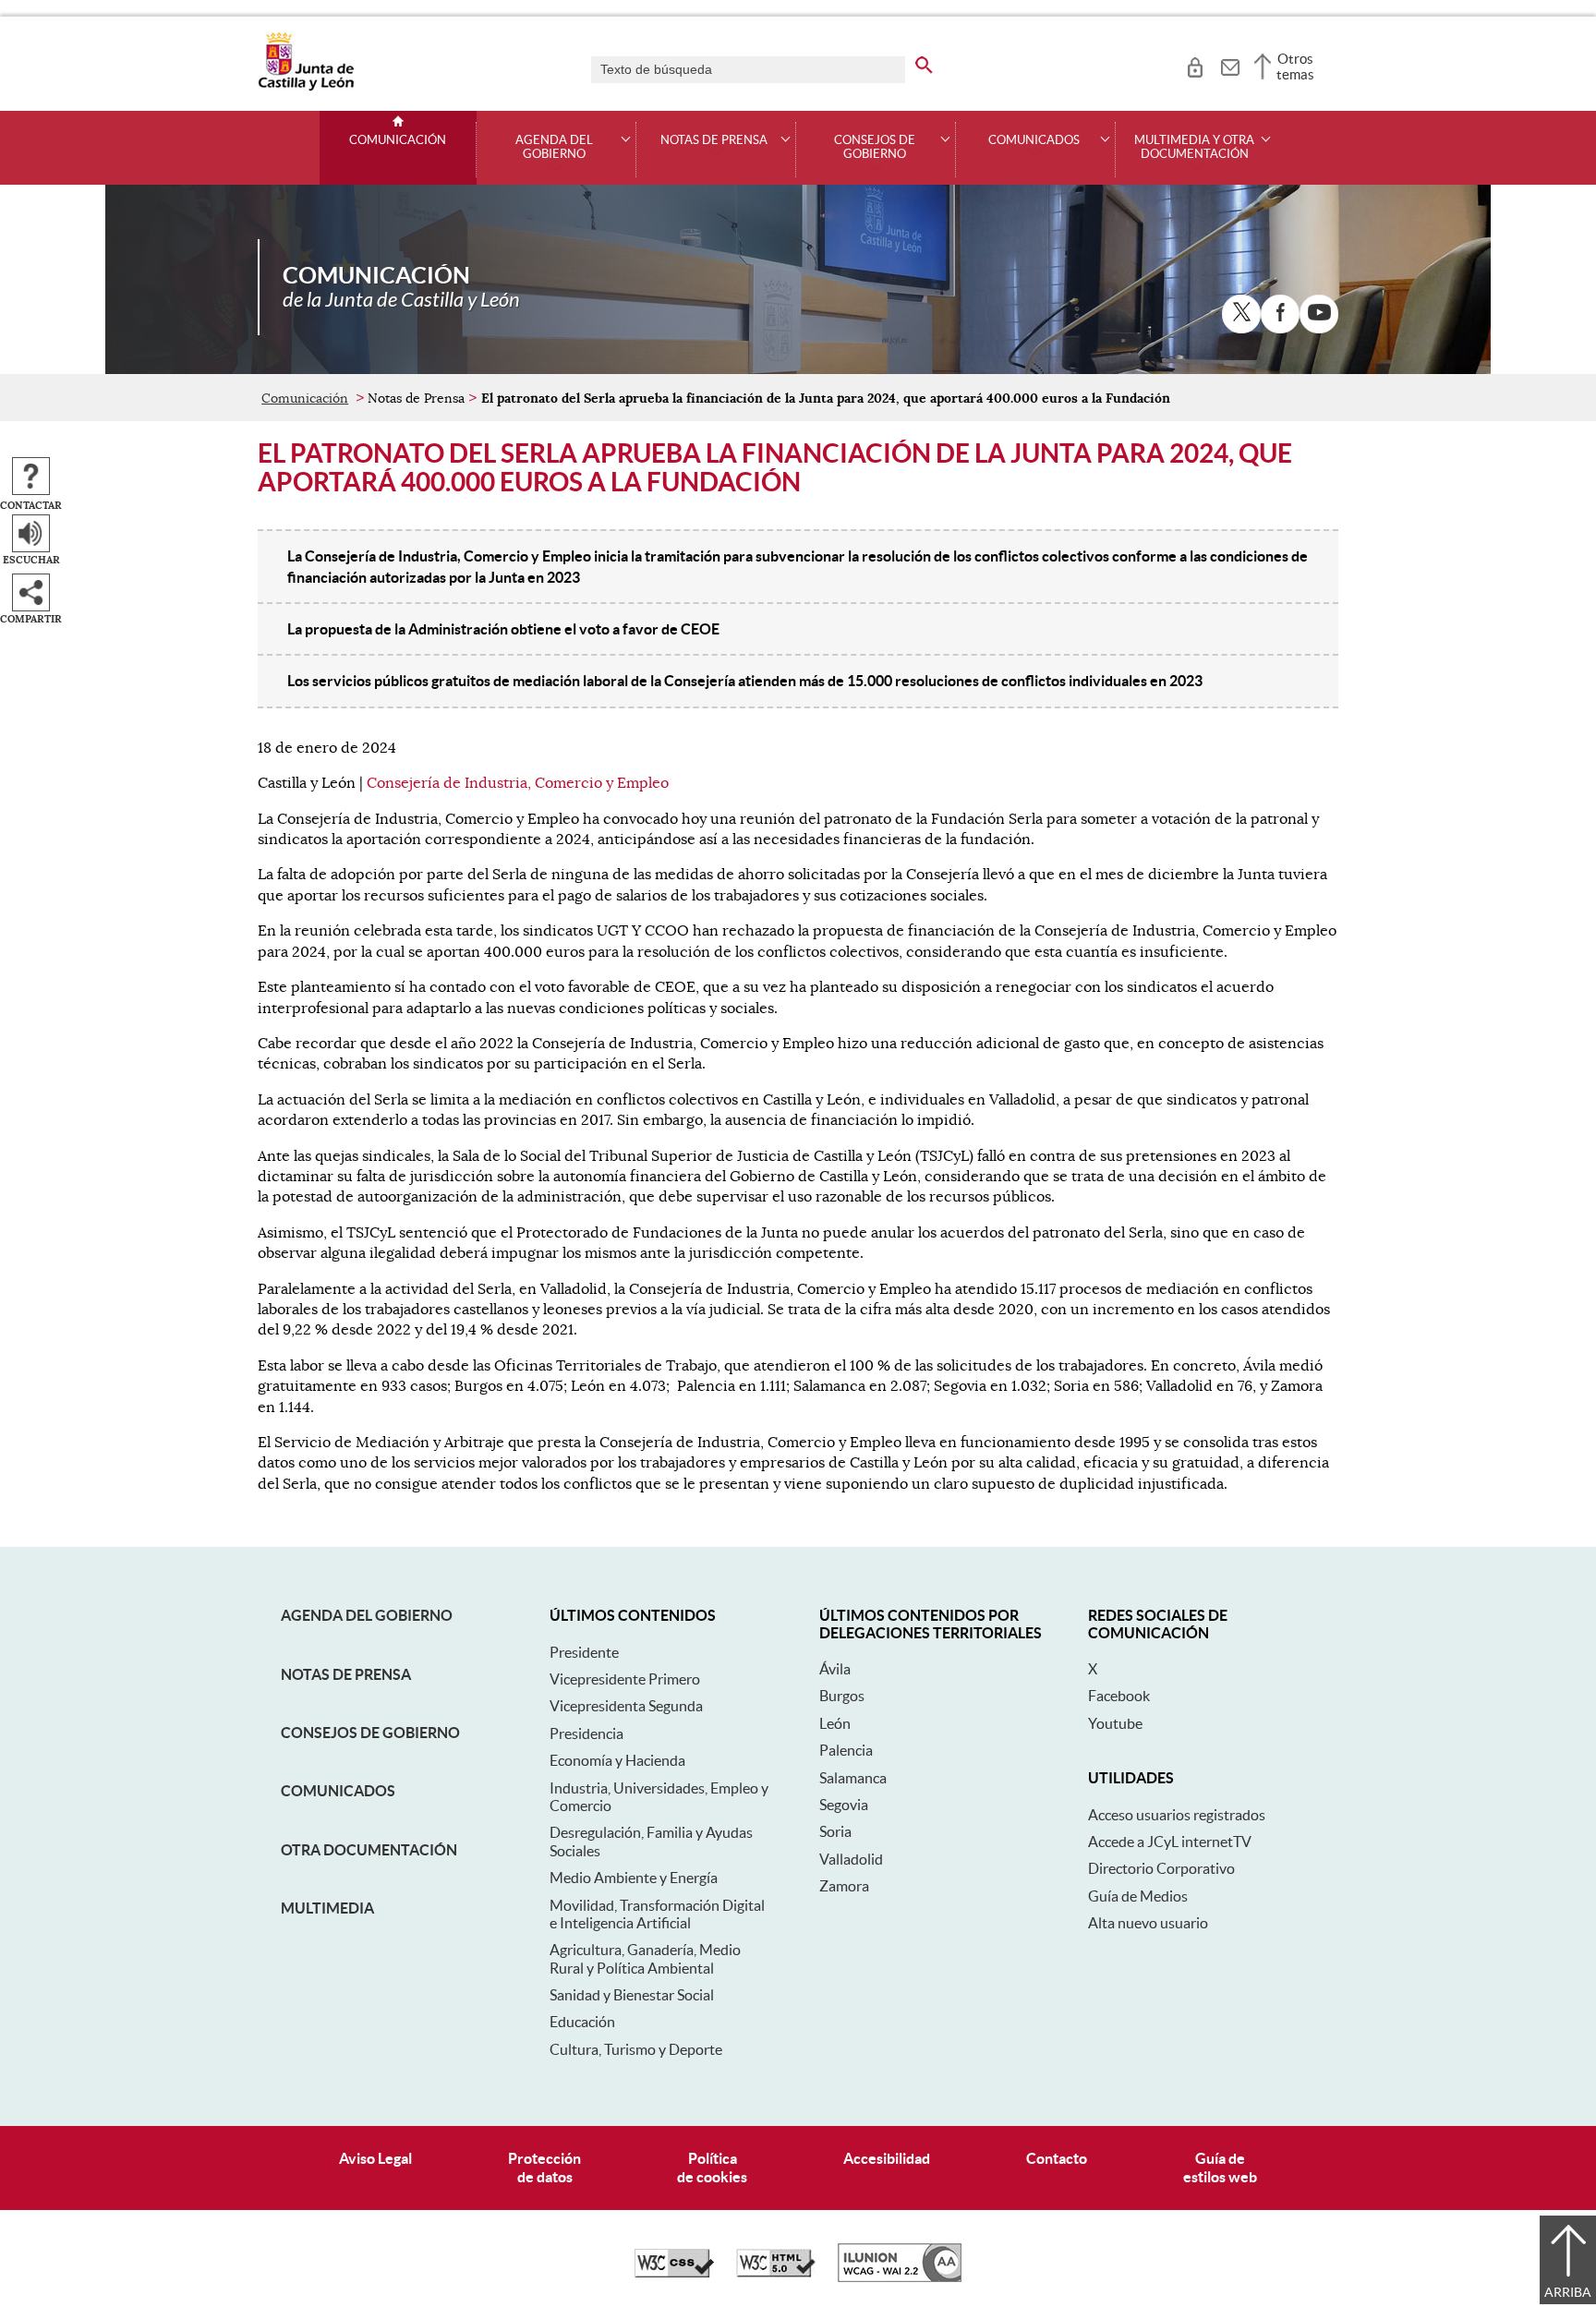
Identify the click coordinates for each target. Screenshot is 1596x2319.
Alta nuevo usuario (1148, 1923)
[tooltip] (1195, 65)
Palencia (846, 1750)
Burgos (842, 1696)
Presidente (584, 1652)
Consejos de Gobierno (370, 1733)
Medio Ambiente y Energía (634, 1878)
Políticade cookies (712, 2167)
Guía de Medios (1138, 1896)
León (835, 1723)
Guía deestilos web (1220, 2167)
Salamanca (853, 1778)
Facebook (1119, 1696)
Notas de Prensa (346, 1674)
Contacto (1057, 2158)
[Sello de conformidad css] (674, 2273)
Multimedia (327, 1908)
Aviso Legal (375, 2158)
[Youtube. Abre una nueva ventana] (1319, 314)
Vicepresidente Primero (625, 1679)
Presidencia (586, 1733)
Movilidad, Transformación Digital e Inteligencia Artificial (657, 1914)
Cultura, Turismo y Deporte (636, 2049)
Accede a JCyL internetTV (1170, 1842)
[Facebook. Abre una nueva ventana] (1280, 314)
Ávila (835, 1669)
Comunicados (338, 1791)
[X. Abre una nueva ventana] (1241, 314)
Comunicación (398, 140)
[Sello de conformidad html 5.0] (776, 2273)
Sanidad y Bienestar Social (632, 1995)
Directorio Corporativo (1161, 1868)
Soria (835, 1831)
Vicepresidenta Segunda (626, 1706)
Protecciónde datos (544, 2167)
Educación (582, 2022)
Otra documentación (369, 1850)
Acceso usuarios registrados (1177, 1815)
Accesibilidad (887, 2158)
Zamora (844, 1886)
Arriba (1568, 2292)
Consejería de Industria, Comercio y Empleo (518, 783)
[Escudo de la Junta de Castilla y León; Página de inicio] (306, 87)
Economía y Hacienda (617, 1760)
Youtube (1115, 1723)
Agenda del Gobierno (367, 1615)
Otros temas (1295, 66)
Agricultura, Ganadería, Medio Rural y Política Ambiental (645, 1958)
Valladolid (851, 1859)
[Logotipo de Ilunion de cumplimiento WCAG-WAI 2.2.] (900, 2277)
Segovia (844, 1805)
